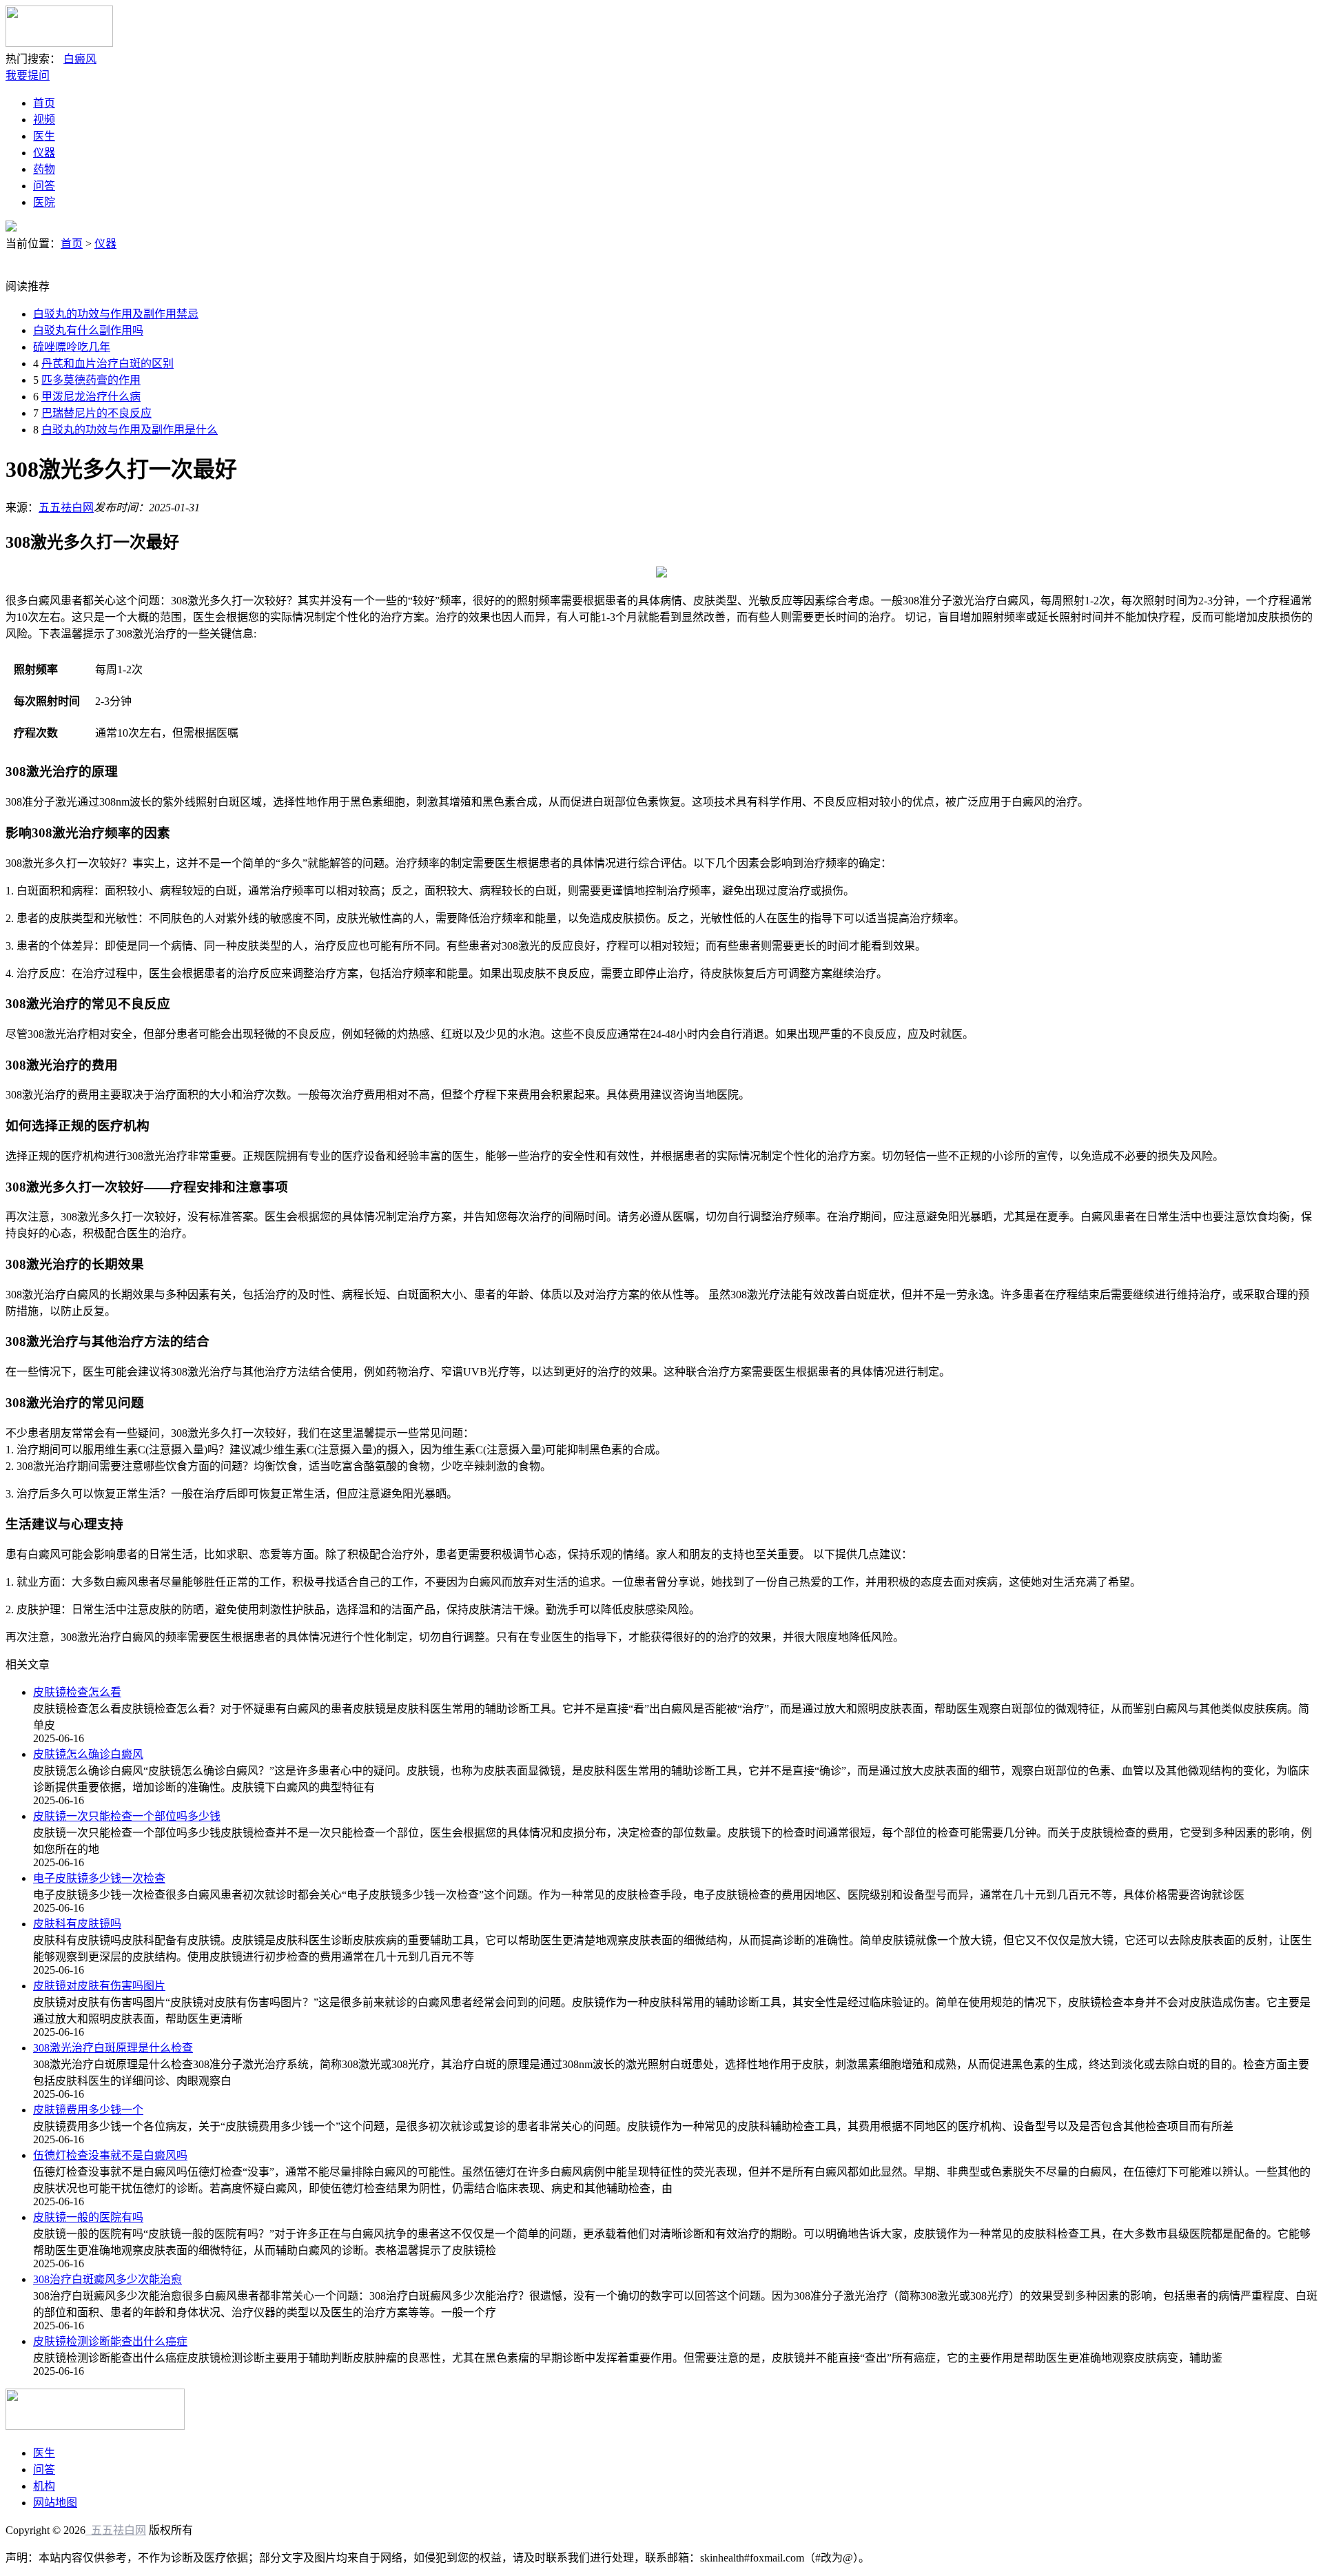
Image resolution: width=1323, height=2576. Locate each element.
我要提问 (28, 75)
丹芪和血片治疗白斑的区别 (107, 364)
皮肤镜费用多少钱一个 (88, 2110)
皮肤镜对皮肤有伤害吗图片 (99, 1986)
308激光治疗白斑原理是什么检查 (113, 2048)
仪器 (44, 153)
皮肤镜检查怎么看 (77, 1692)
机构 (44, 2486)
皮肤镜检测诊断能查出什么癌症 (110, 2341)
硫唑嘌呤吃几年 (72, 347)
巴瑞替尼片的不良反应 (96, 413)
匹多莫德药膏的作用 (91, 380)
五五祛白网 (66, 508)
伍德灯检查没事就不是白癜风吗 (110, 2155)
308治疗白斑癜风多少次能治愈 (107, 2279)
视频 (44, 120)
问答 (44, 186)
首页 (44, 103)
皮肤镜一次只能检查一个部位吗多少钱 (127, 1816)
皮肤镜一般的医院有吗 (88, 2217)
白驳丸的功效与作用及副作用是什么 (130, 430)
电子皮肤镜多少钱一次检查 (99, 1878)
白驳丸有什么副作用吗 (88, 330)
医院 (44, 202)
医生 (44, 136)
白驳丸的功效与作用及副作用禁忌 (116, 314)
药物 (44, 169)
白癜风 (80, 59)
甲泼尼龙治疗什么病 (91, 397)
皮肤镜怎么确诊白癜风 (88, 1754)
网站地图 (55, 2503)
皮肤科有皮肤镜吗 (77, 1924)
